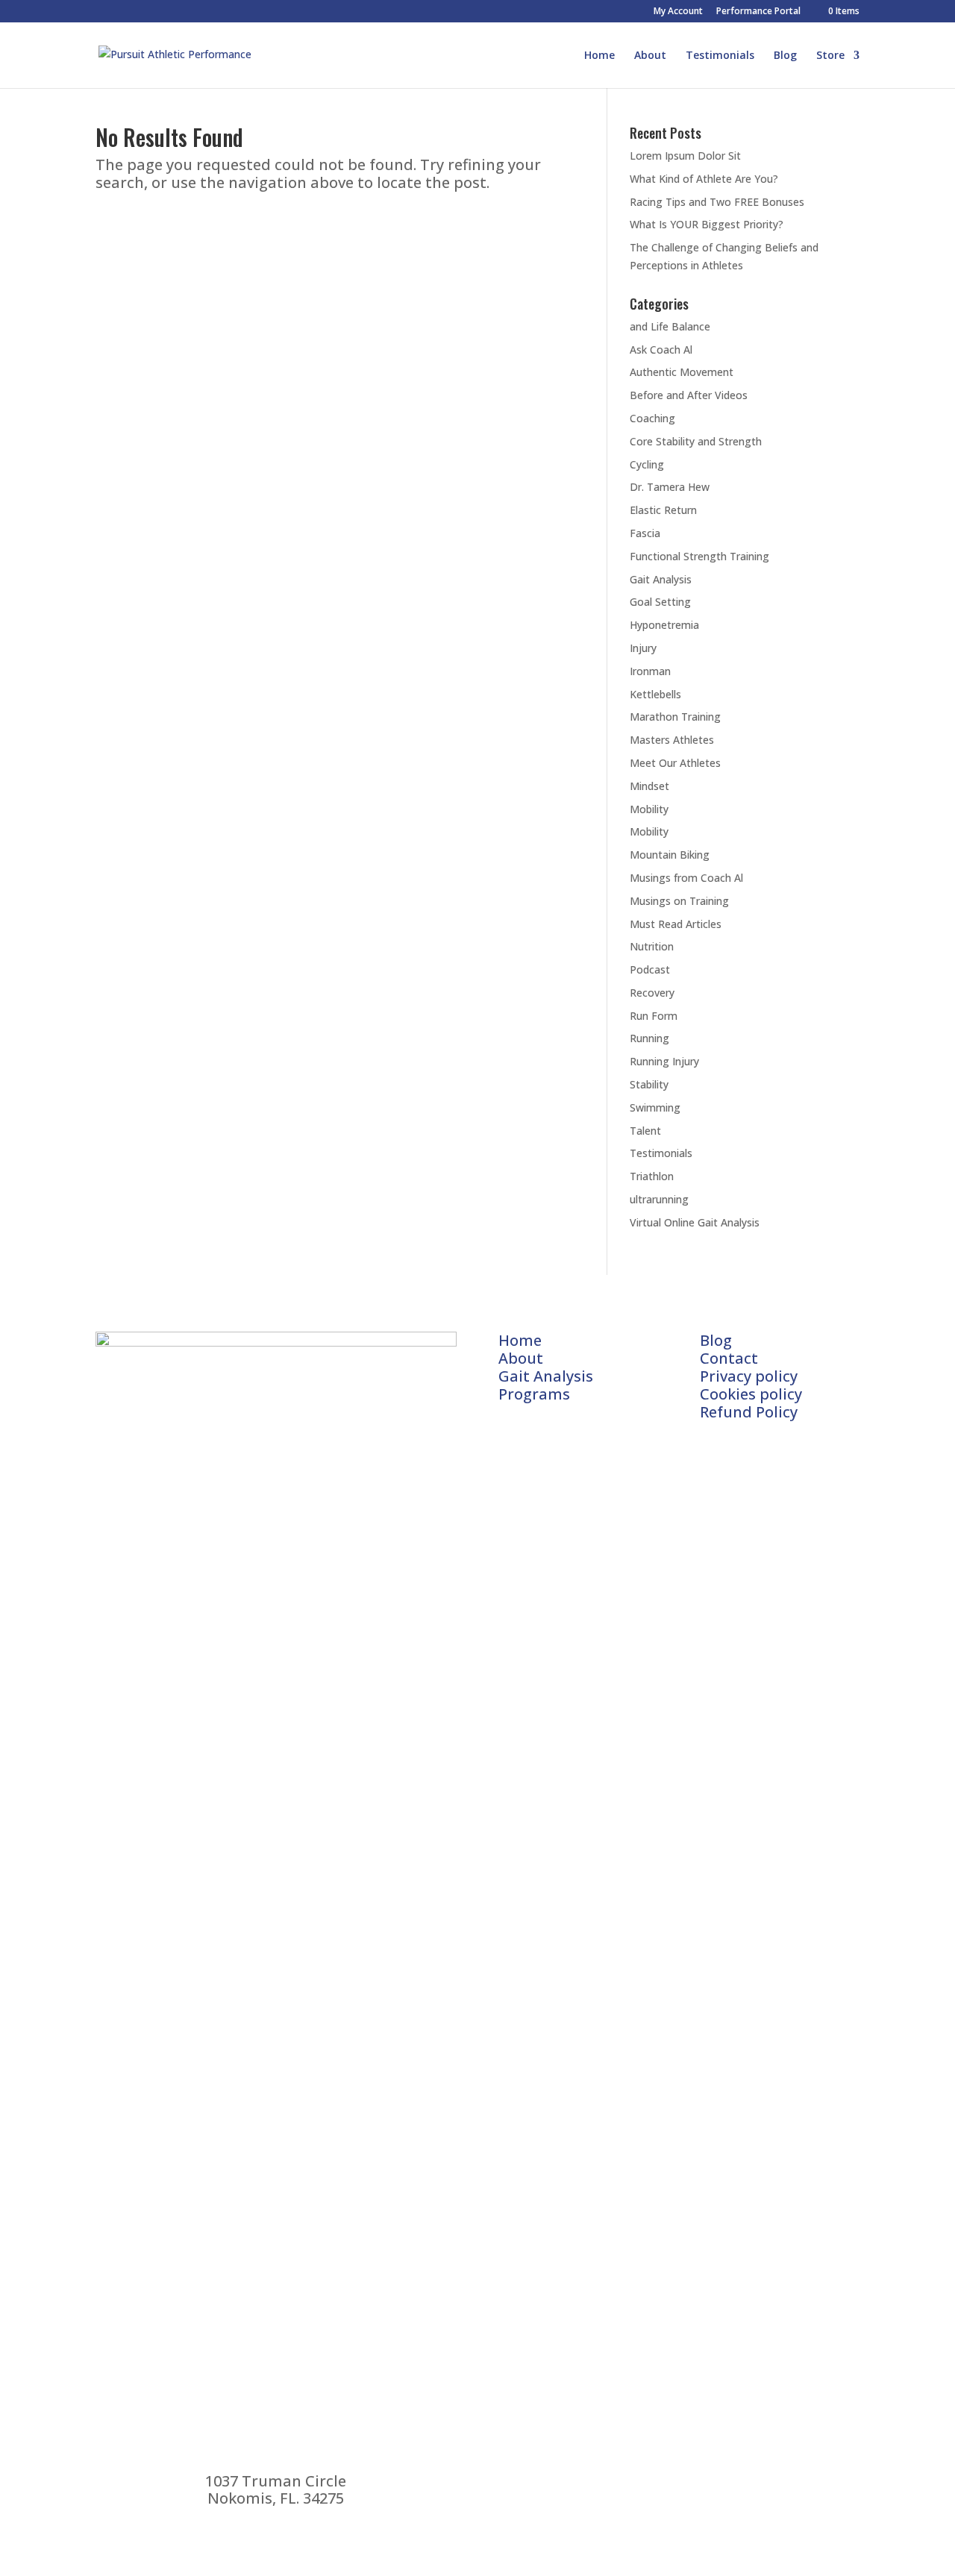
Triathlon (652, 1176)
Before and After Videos (689, 395)
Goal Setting (660, 602)
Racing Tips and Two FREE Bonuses (717, 202)
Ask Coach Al (661, 350)
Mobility (649, 809)
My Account (678, 12)
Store (830, 56)
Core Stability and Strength (696, 441)
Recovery (652, 993)
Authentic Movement (682, 372)
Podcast (650, 969)
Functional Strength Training (699, 556)
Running (649, 1038)
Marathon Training (675, 717)
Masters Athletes (672, 740)
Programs (534, 1394)
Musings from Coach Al (686, 878)
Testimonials (720, 56)
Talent (645, 1131)
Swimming (655, 1107)
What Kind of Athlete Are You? (704, 179)
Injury (643, 648)
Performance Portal (758, 12)
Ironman (650, 671)
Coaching (652, 418)
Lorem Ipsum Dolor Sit (685, 156)
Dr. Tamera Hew (670, 487)
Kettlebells (655, 694)
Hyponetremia (664, 625)
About (650, 56)
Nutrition (652, 946)
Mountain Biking (670, 855)
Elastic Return (663, 510)
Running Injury (664, 1061)
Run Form (654, 1016)
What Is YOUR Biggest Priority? (707, 224)
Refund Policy (749, 1412)
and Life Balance (670, 326)
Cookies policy (751, 1394)
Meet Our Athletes (675, 763)
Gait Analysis (661, 579)
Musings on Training (679, 901)
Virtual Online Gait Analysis (695, 1222)
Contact (729, 1358)
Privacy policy (749, 1376)
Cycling (647, 464)
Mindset (649, 786)
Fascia (645, 533)
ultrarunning (659, 1199)
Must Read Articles (676, 924)
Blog (785, 56)
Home (599, 56)
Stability (649, 1084)
